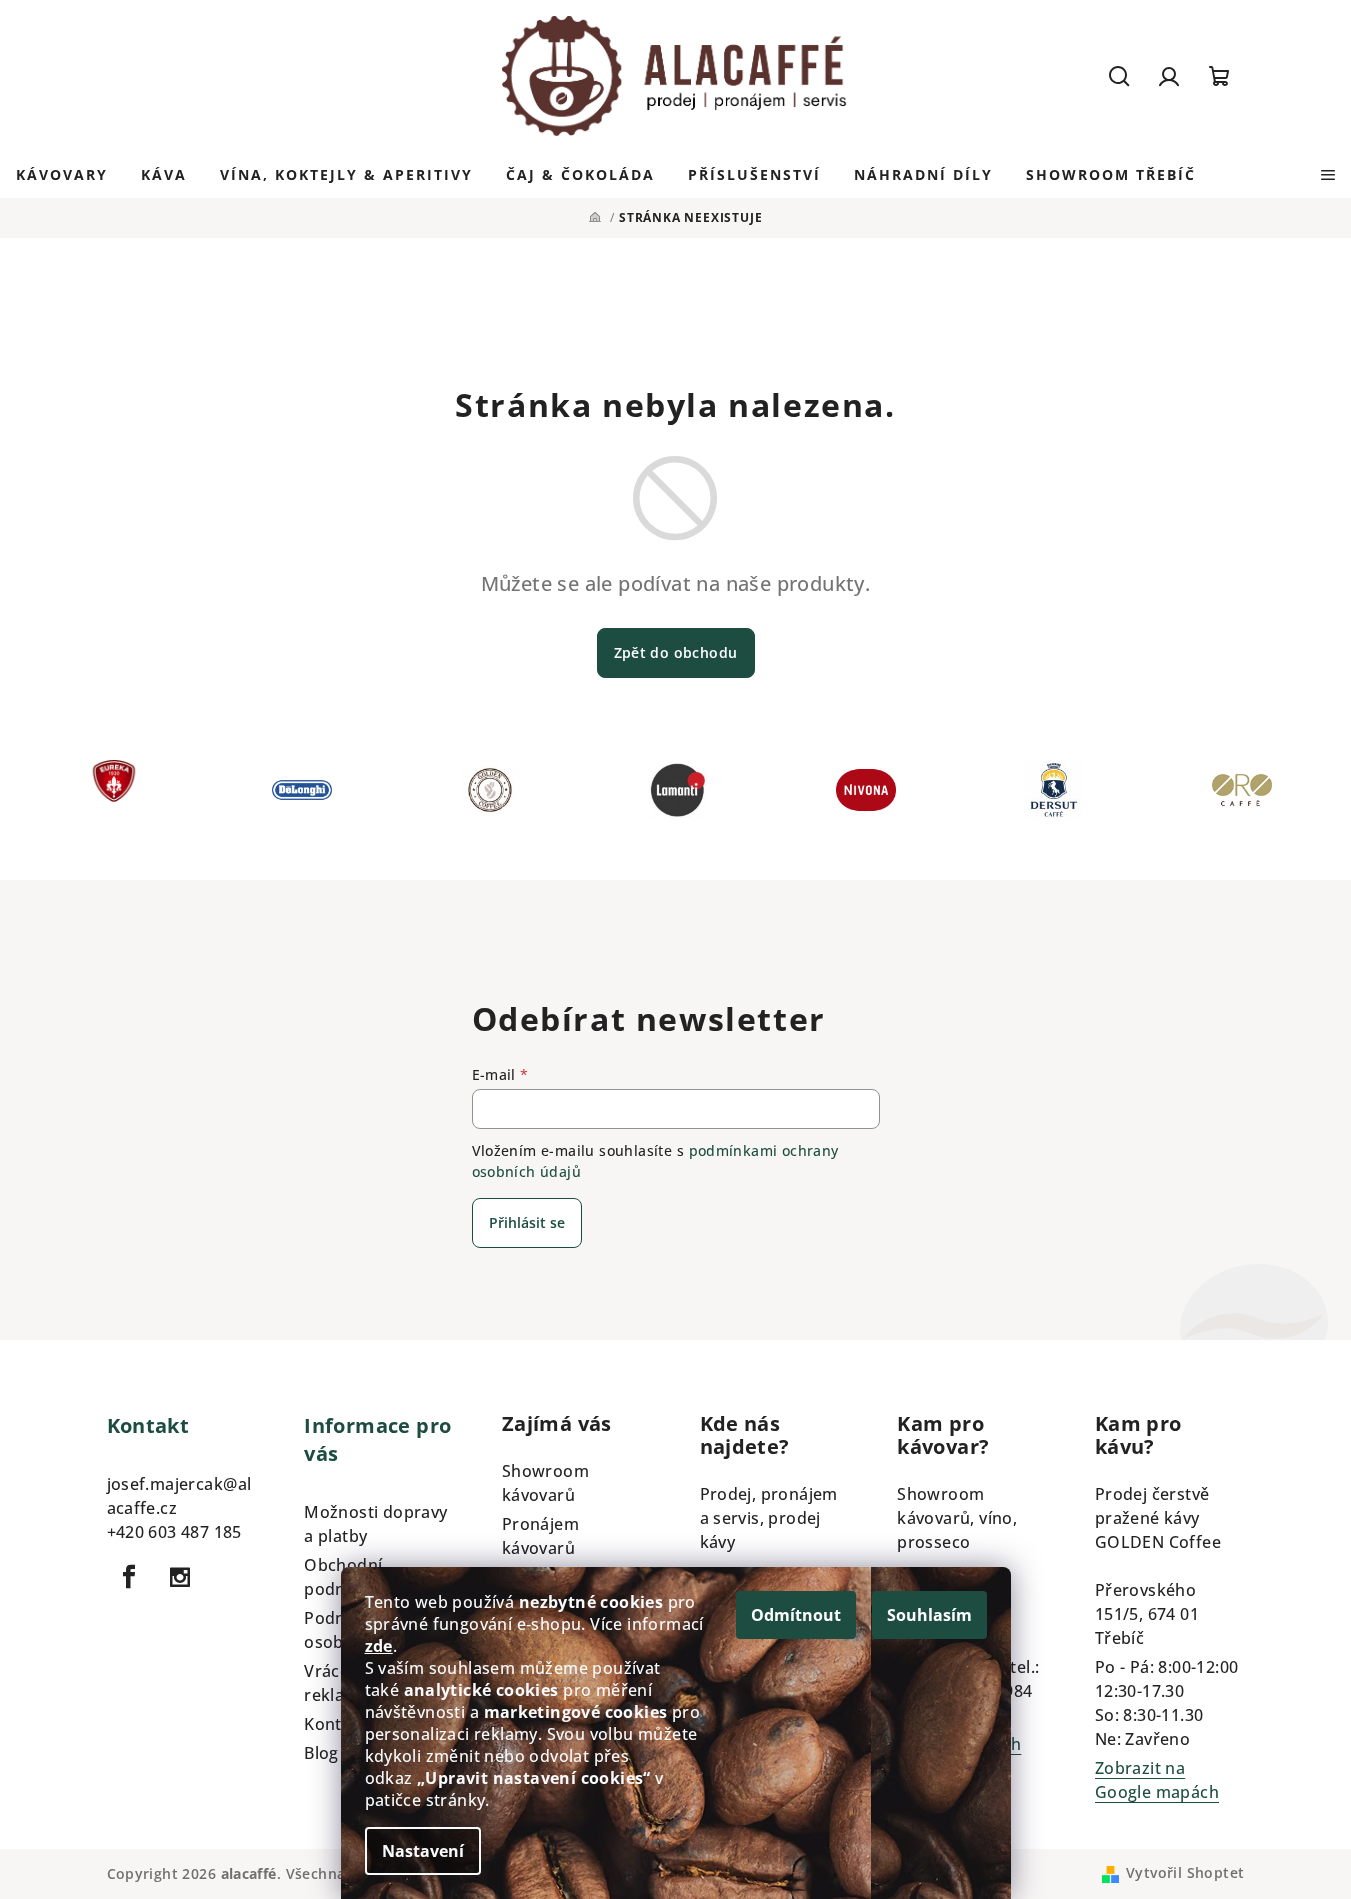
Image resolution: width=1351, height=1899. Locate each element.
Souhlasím (929, 1615)
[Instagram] (180, 1577)
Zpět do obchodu (676, 652)
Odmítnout (796, 1615)
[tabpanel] (130, 795)
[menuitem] (62, 175)
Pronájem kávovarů (540, 1536)
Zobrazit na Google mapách (1157, 1780)
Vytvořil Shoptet (1185, 1872)
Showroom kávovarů (545, 1483)
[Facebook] (130, 1577)
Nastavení (423, 1851)
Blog (321, 1753)
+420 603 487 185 (174, 1532)
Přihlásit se (527, 1222)
